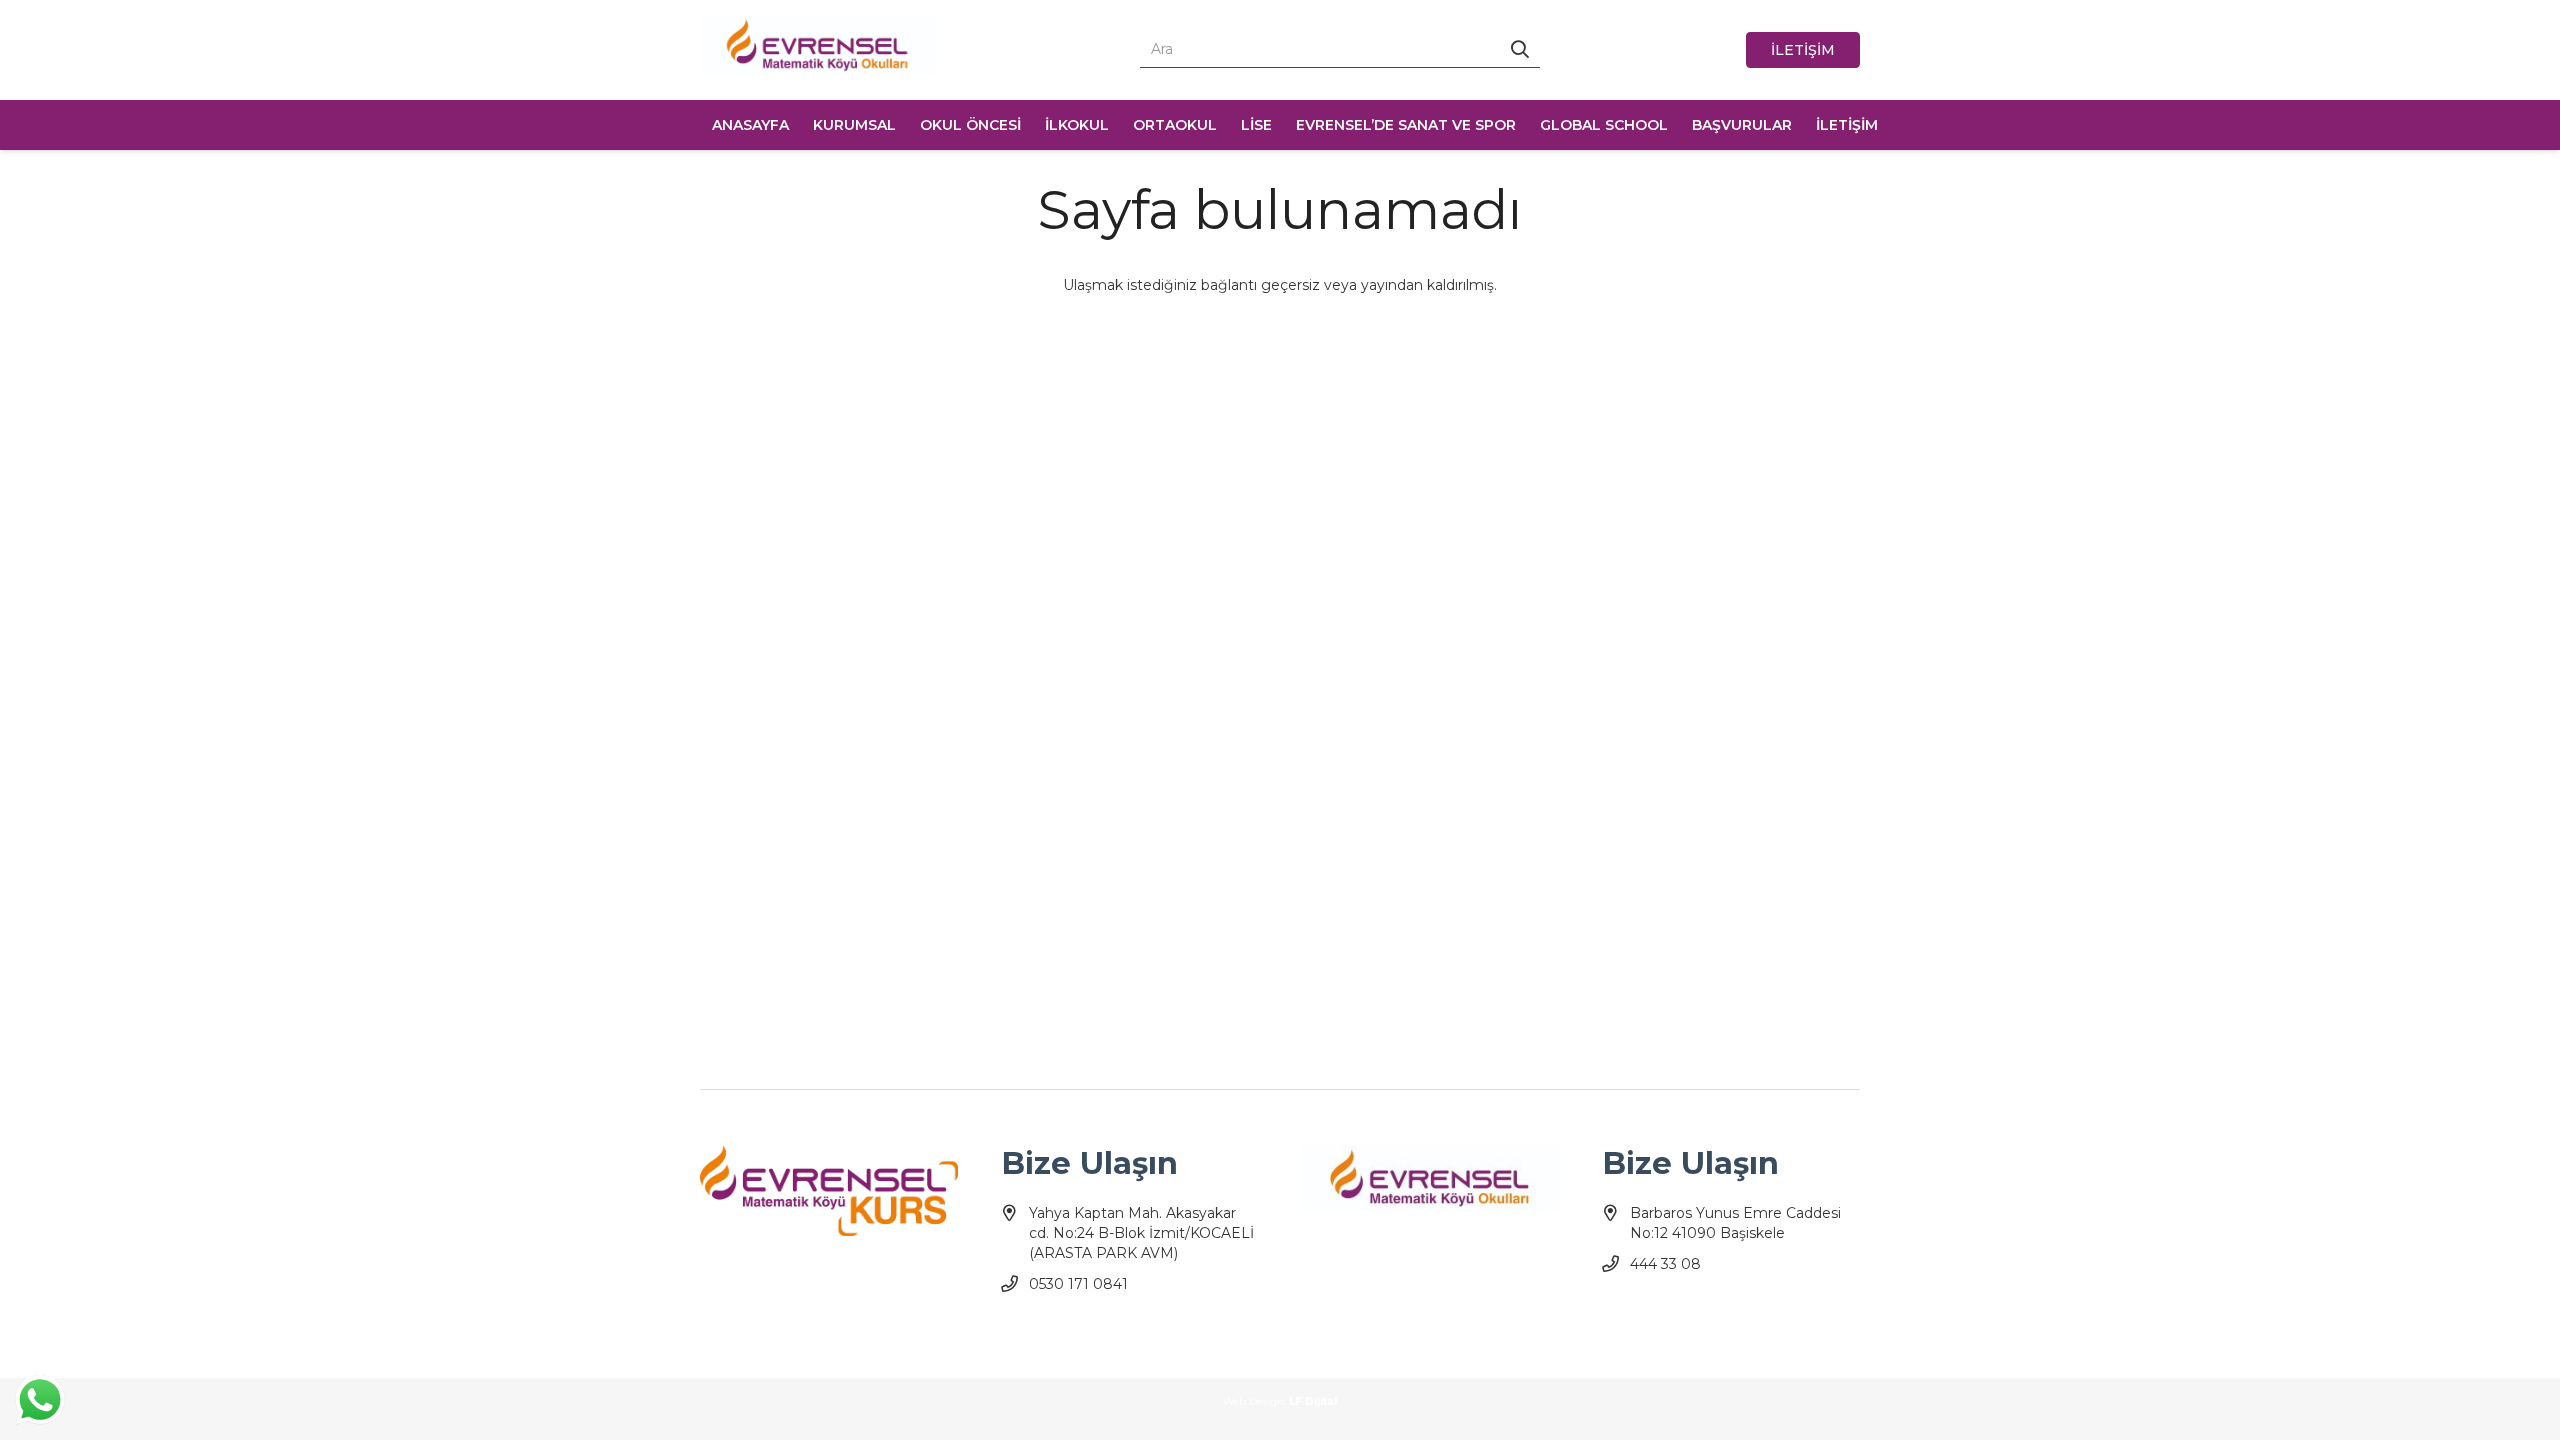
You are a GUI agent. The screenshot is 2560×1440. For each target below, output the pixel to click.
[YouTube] (1053, 1332)
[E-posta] (1123, 1332)
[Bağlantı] (817, 45)
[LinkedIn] (1158, 1332)
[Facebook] (1018, 1332)
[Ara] (1520, 50)
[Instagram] (1088, 1332)
